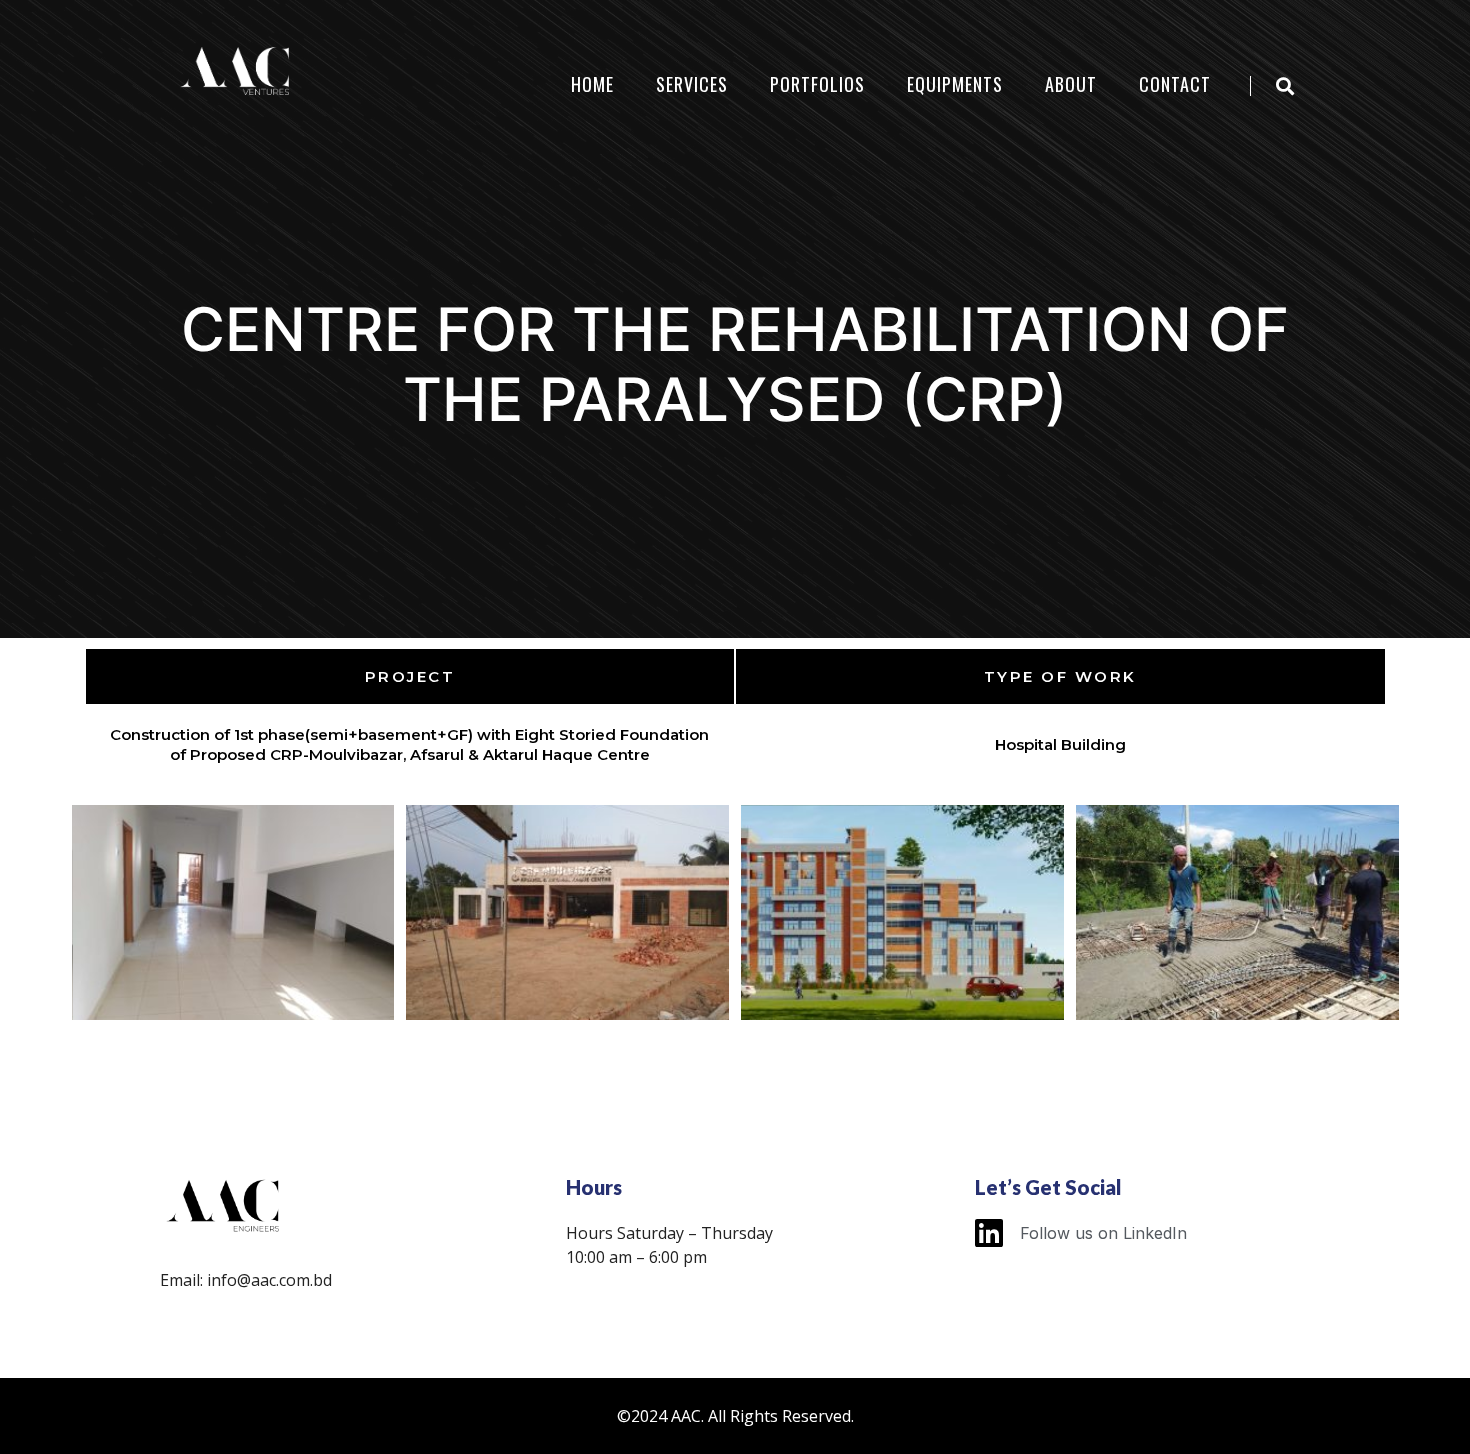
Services (692, 84)
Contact (1175, 84)
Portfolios (817, 84)
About (1071, 84)
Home (592, 84)
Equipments (955, 84)
